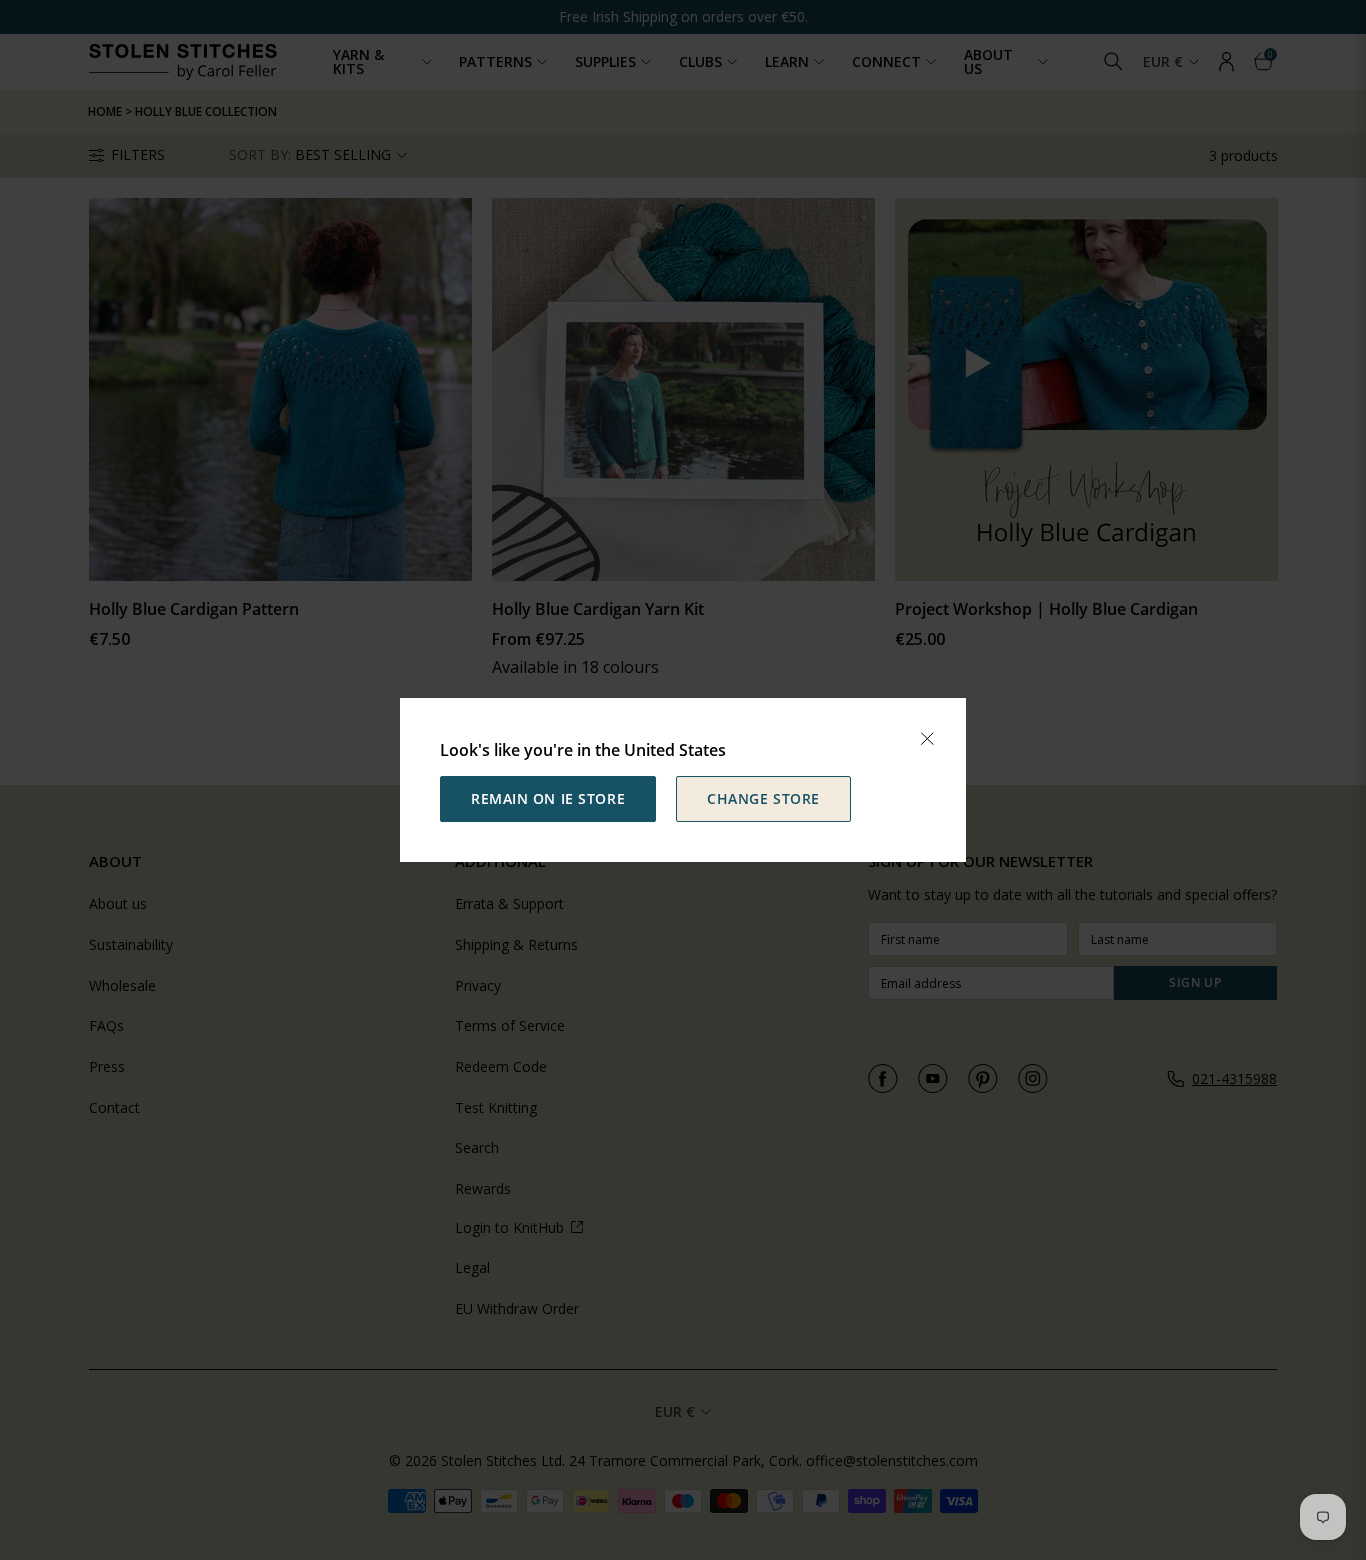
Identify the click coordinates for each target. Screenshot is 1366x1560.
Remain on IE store (548, 798)
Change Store (763, 798)
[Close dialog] (927, 739)
